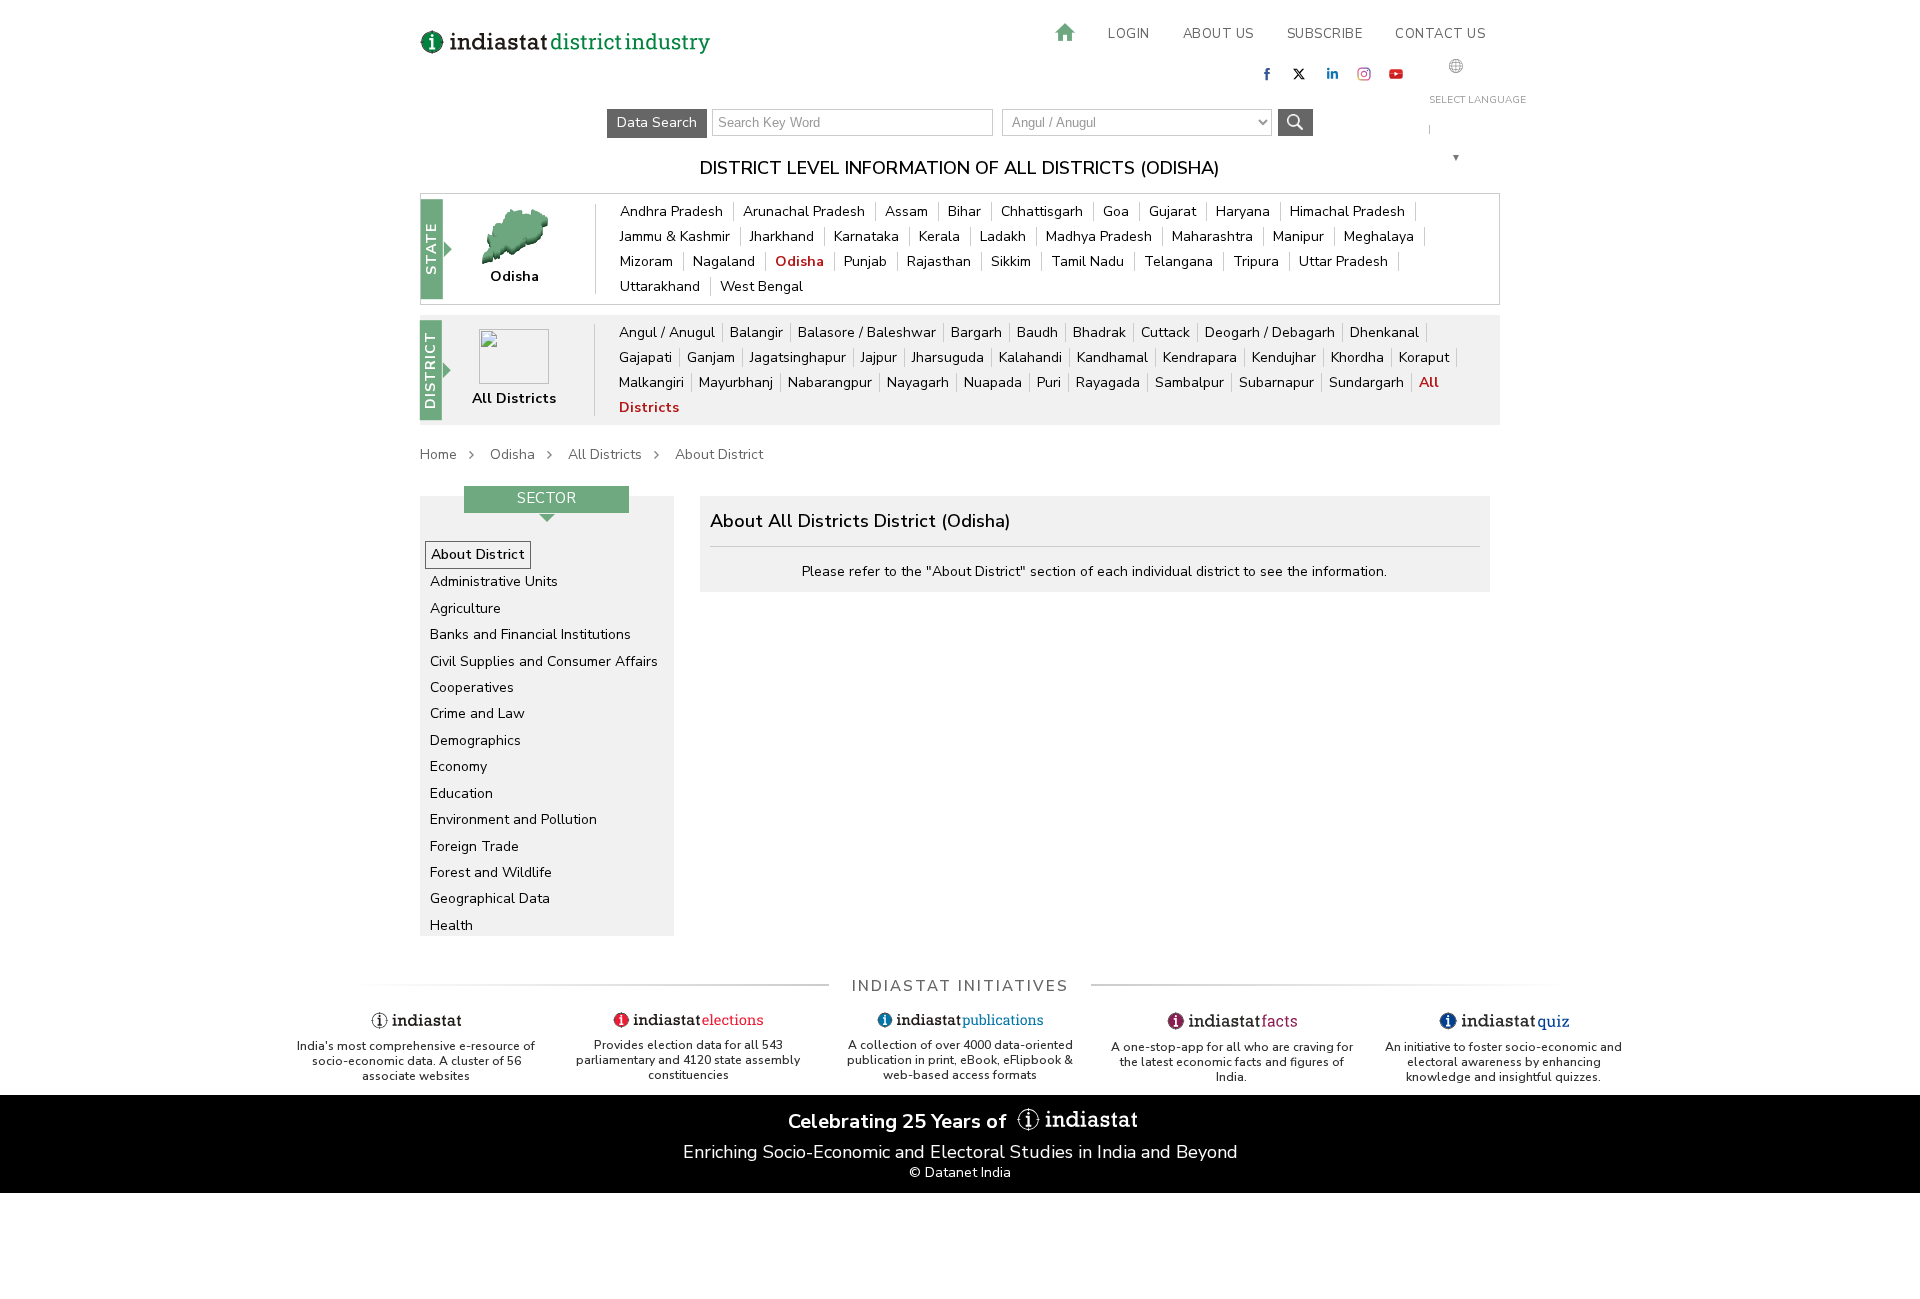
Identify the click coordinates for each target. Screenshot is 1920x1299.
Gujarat (1172, 211)
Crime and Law (477, 713)
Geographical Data (490, 898)
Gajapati (645, 357)
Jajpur (879, 357)
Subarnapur (1276, 382)
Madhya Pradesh (1099, 236)
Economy (458, 766)
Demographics (475, 740)
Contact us (1440, 34)
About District (719, 454)
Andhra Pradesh (671, 211)
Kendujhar (1284, 357)
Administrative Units (494, 581)
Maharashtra (1212, 236)
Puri (1049, 382)
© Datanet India (960, 1172)
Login (1129, 34)
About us (1218, 34)
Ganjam (711, 357)
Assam (906, 211)
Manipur (1298, 236)
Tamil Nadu (1087, 261)
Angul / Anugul (667, 332)
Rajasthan (939, 261)
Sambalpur (1189, 382)
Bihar (964, 211)
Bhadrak (1099, 332)
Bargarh (976, 332)
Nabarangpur (830, 382)
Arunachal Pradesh (804, 211)
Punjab (865, 261)
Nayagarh (918, 382)
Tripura (1256, 261)
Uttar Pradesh (1343, 261)
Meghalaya (1379, 236)
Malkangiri (651, 382)
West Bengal (761, 286)
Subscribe (1325, 34)
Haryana (1243, 211)
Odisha (799, 261)
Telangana (1178, 261)
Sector (546, 498)
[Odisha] (528, 248)
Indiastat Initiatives (960, 986)
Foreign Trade (474, 846)
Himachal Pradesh (1347, 211)
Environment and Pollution (513, 819)
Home (438, 454)
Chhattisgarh (1042, 211)
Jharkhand (782, 236)
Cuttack (1165, 332)
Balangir (756, 332)
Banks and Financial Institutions (530, 634)
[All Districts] (527, 369)
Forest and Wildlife (491, 872)
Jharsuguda (948, 357)
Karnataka (866, 236)
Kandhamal (1112, 357)
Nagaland (724, 261)
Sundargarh (1366, 382)
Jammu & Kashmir (675, 236)
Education (461, 793)
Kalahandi (1030, 357)
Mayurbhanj (736, 382)
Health (451, 925)
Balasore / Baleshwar (867, 332)
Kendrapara (1200, 357)
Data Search (657, 122)
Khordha (1357, 357)
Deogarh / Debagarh (1270, 332)
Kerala (939, 236)
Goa (1116, 211)
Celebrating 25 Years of (900, 1121)
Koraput (1424, 357)
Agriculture (465, 608)
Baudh (1037, 332)
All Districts (605, 454)
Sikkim (1011, 261)
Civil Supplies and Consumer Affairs (544, 661)
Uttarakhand (660, 286)
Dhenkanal (1384, 332)
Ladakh (1003, 236)
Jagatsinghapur (798, 357)
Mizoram (646, 261)
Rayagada (1108, 382)
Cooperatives (472, 687)
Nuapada (993, 382)
